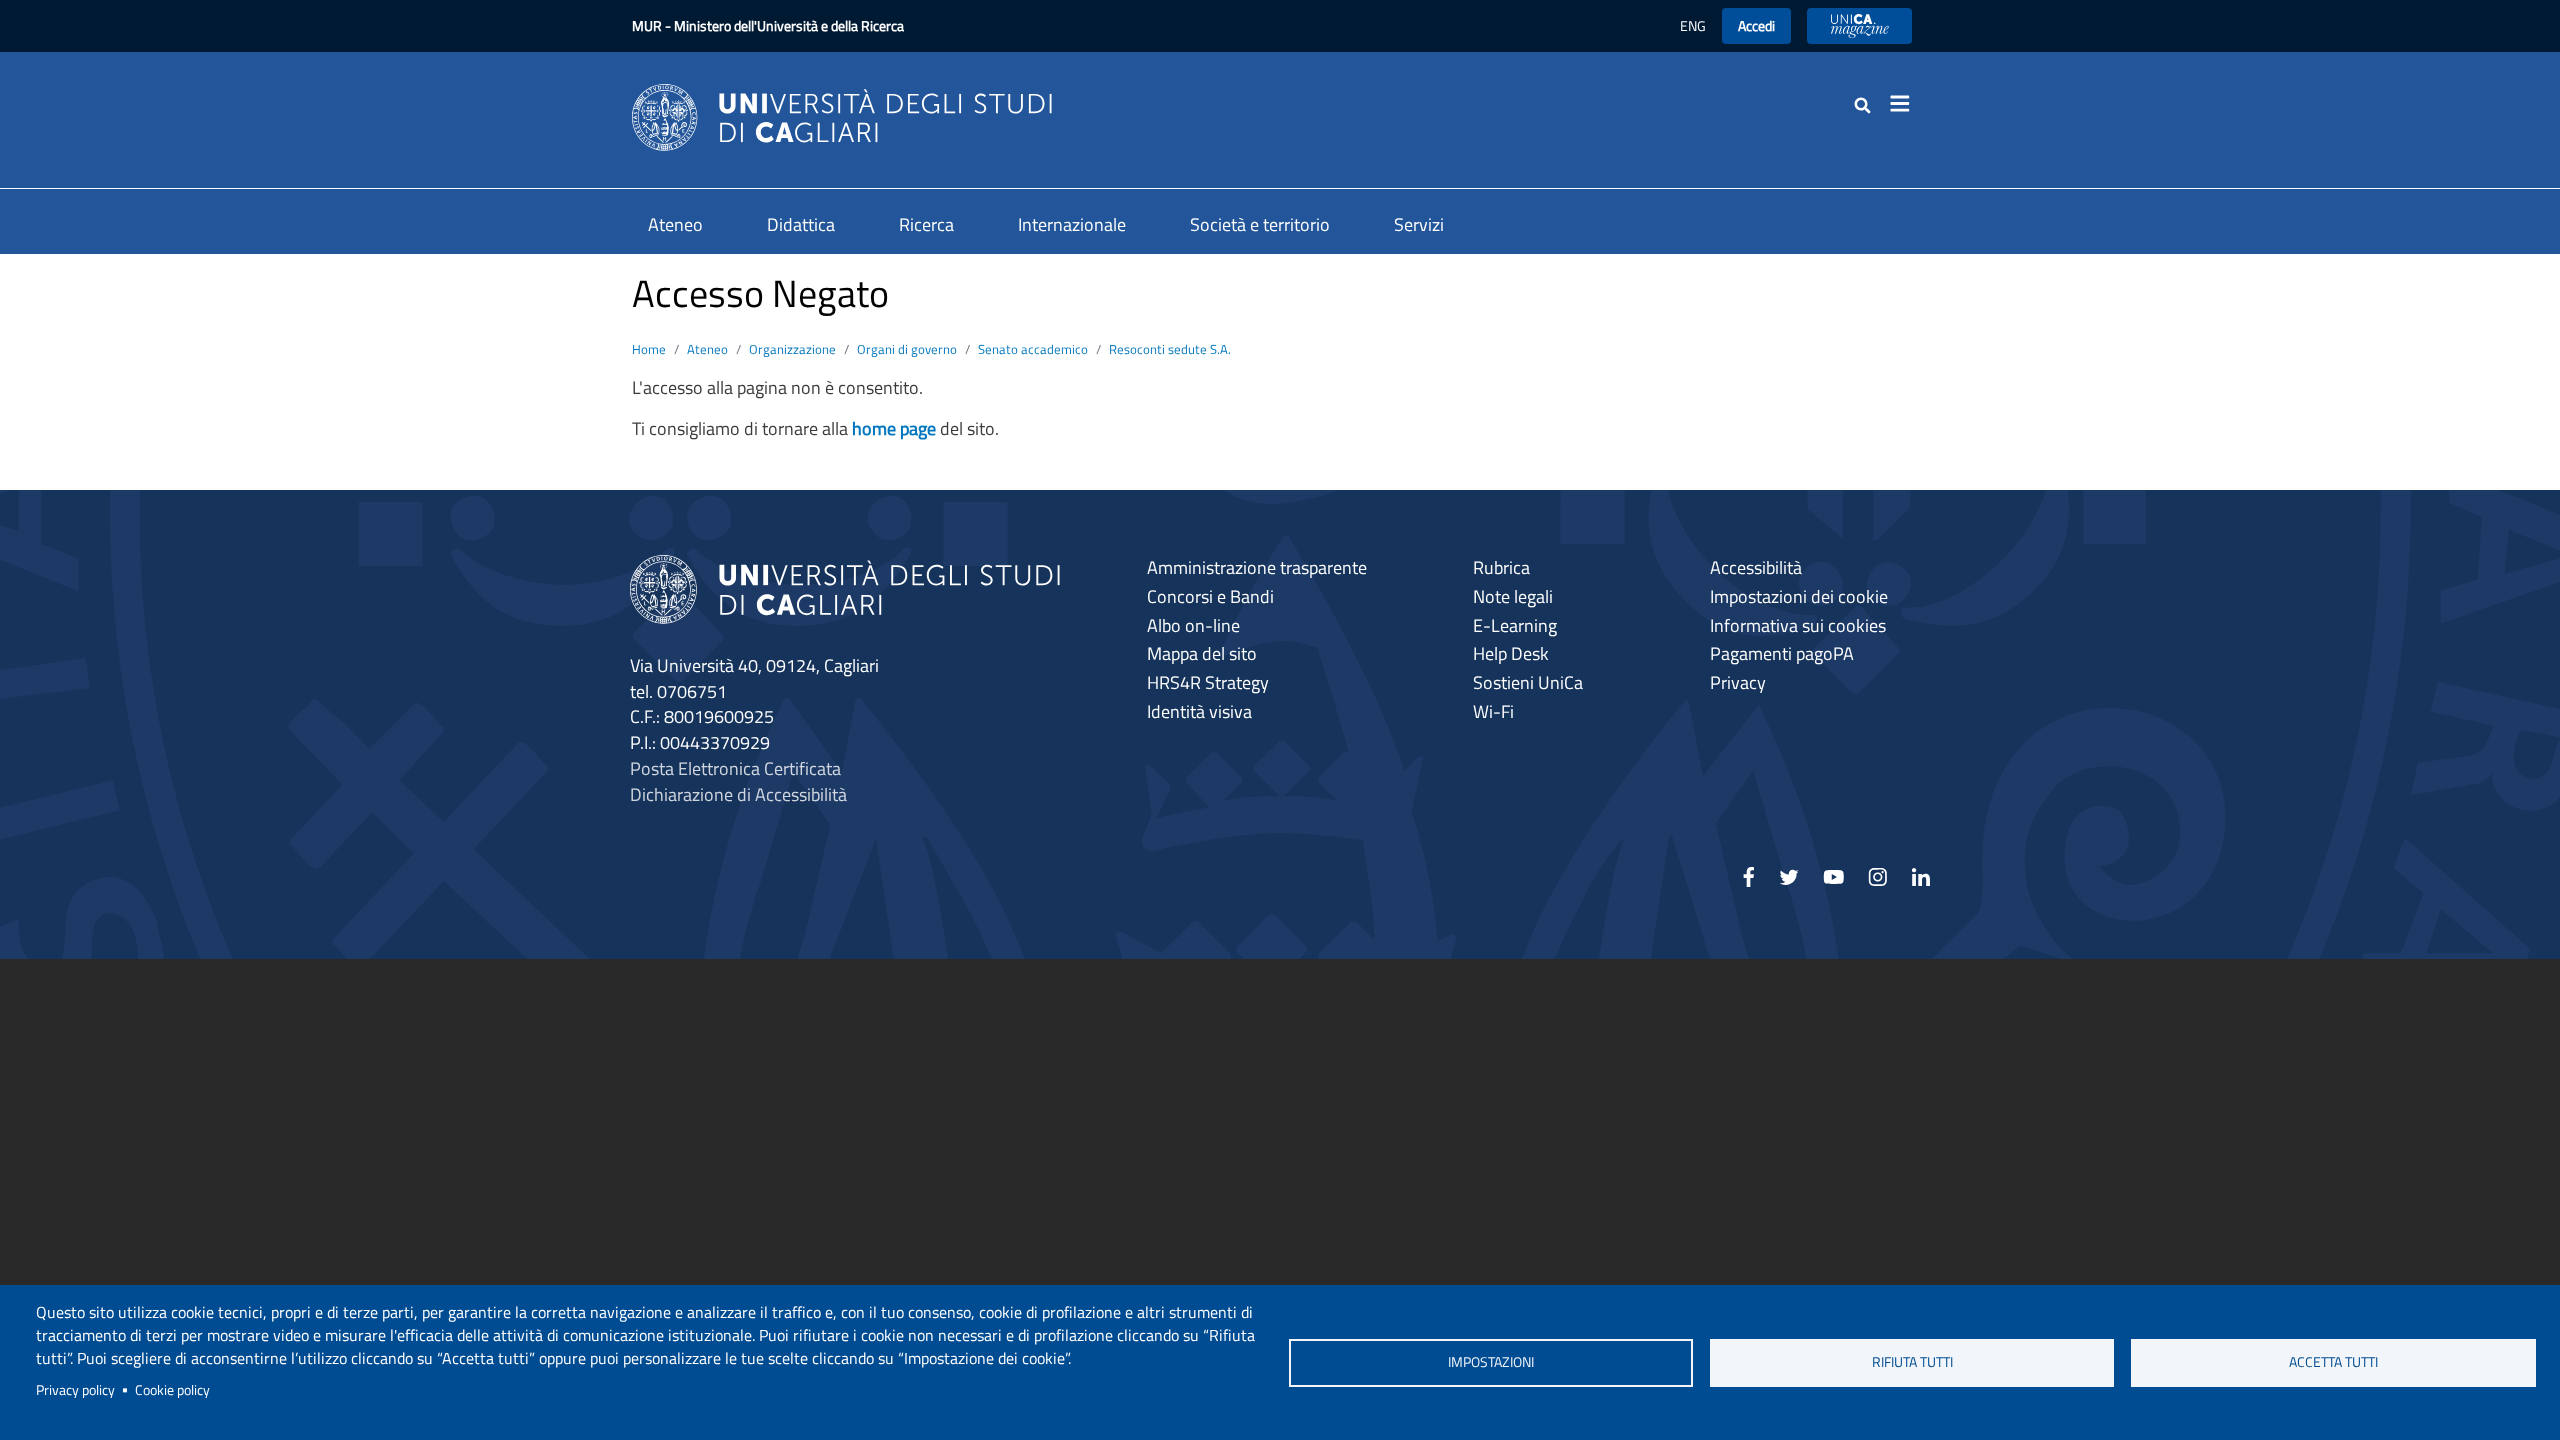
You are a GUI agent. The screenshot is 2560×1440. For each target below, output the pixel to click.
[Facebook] (1749, 883)
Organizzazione (792, 349)
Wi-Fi (1493, 711)
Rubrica (1501, 567)
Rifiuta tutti (1912, 1362)
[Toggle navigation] (1906, 104)
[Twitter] (1789, 883)
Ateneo (675, 224)
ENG (1693, 25)
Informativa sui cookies (1798, 625)
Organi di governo (907, 349)
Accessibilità (1756, 567)
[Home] (842, 115)
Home (649, 349)
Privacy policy (75, 1390)
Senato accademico (1033, 349)
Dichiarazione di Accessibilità (738, 794)
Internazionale (1072, 224)
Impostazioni (1491, 1362)
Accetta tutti (2333, 1362)
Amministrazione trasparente (1257, 567)
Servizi (1419, 224)
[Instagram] (1877, 883)
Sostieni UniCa (1528, 682)
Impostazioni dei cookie (1799, 596)
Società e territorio (1260, 224)
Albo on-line (1193, 625)
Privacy (1738, 682)
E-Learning (1515, 625)
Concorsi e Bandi (1210, 596)
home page (894, 428)
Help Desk (1511, 653)
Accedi (1756, 25)
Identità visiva (1199, 711)
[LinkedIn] (1920, 883)
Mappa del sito (1202, 653)
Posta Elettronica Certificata (735, 768)
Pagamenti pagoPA (1782, 653)
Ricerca (926, 224)
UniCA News (1859, 25)
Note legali (1513, 596)
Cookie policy (172, 1390)
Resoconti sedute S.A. (1170, 349)
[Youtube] (1833, 883)
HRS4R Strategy (1208, 682)
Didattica (801, 224)
